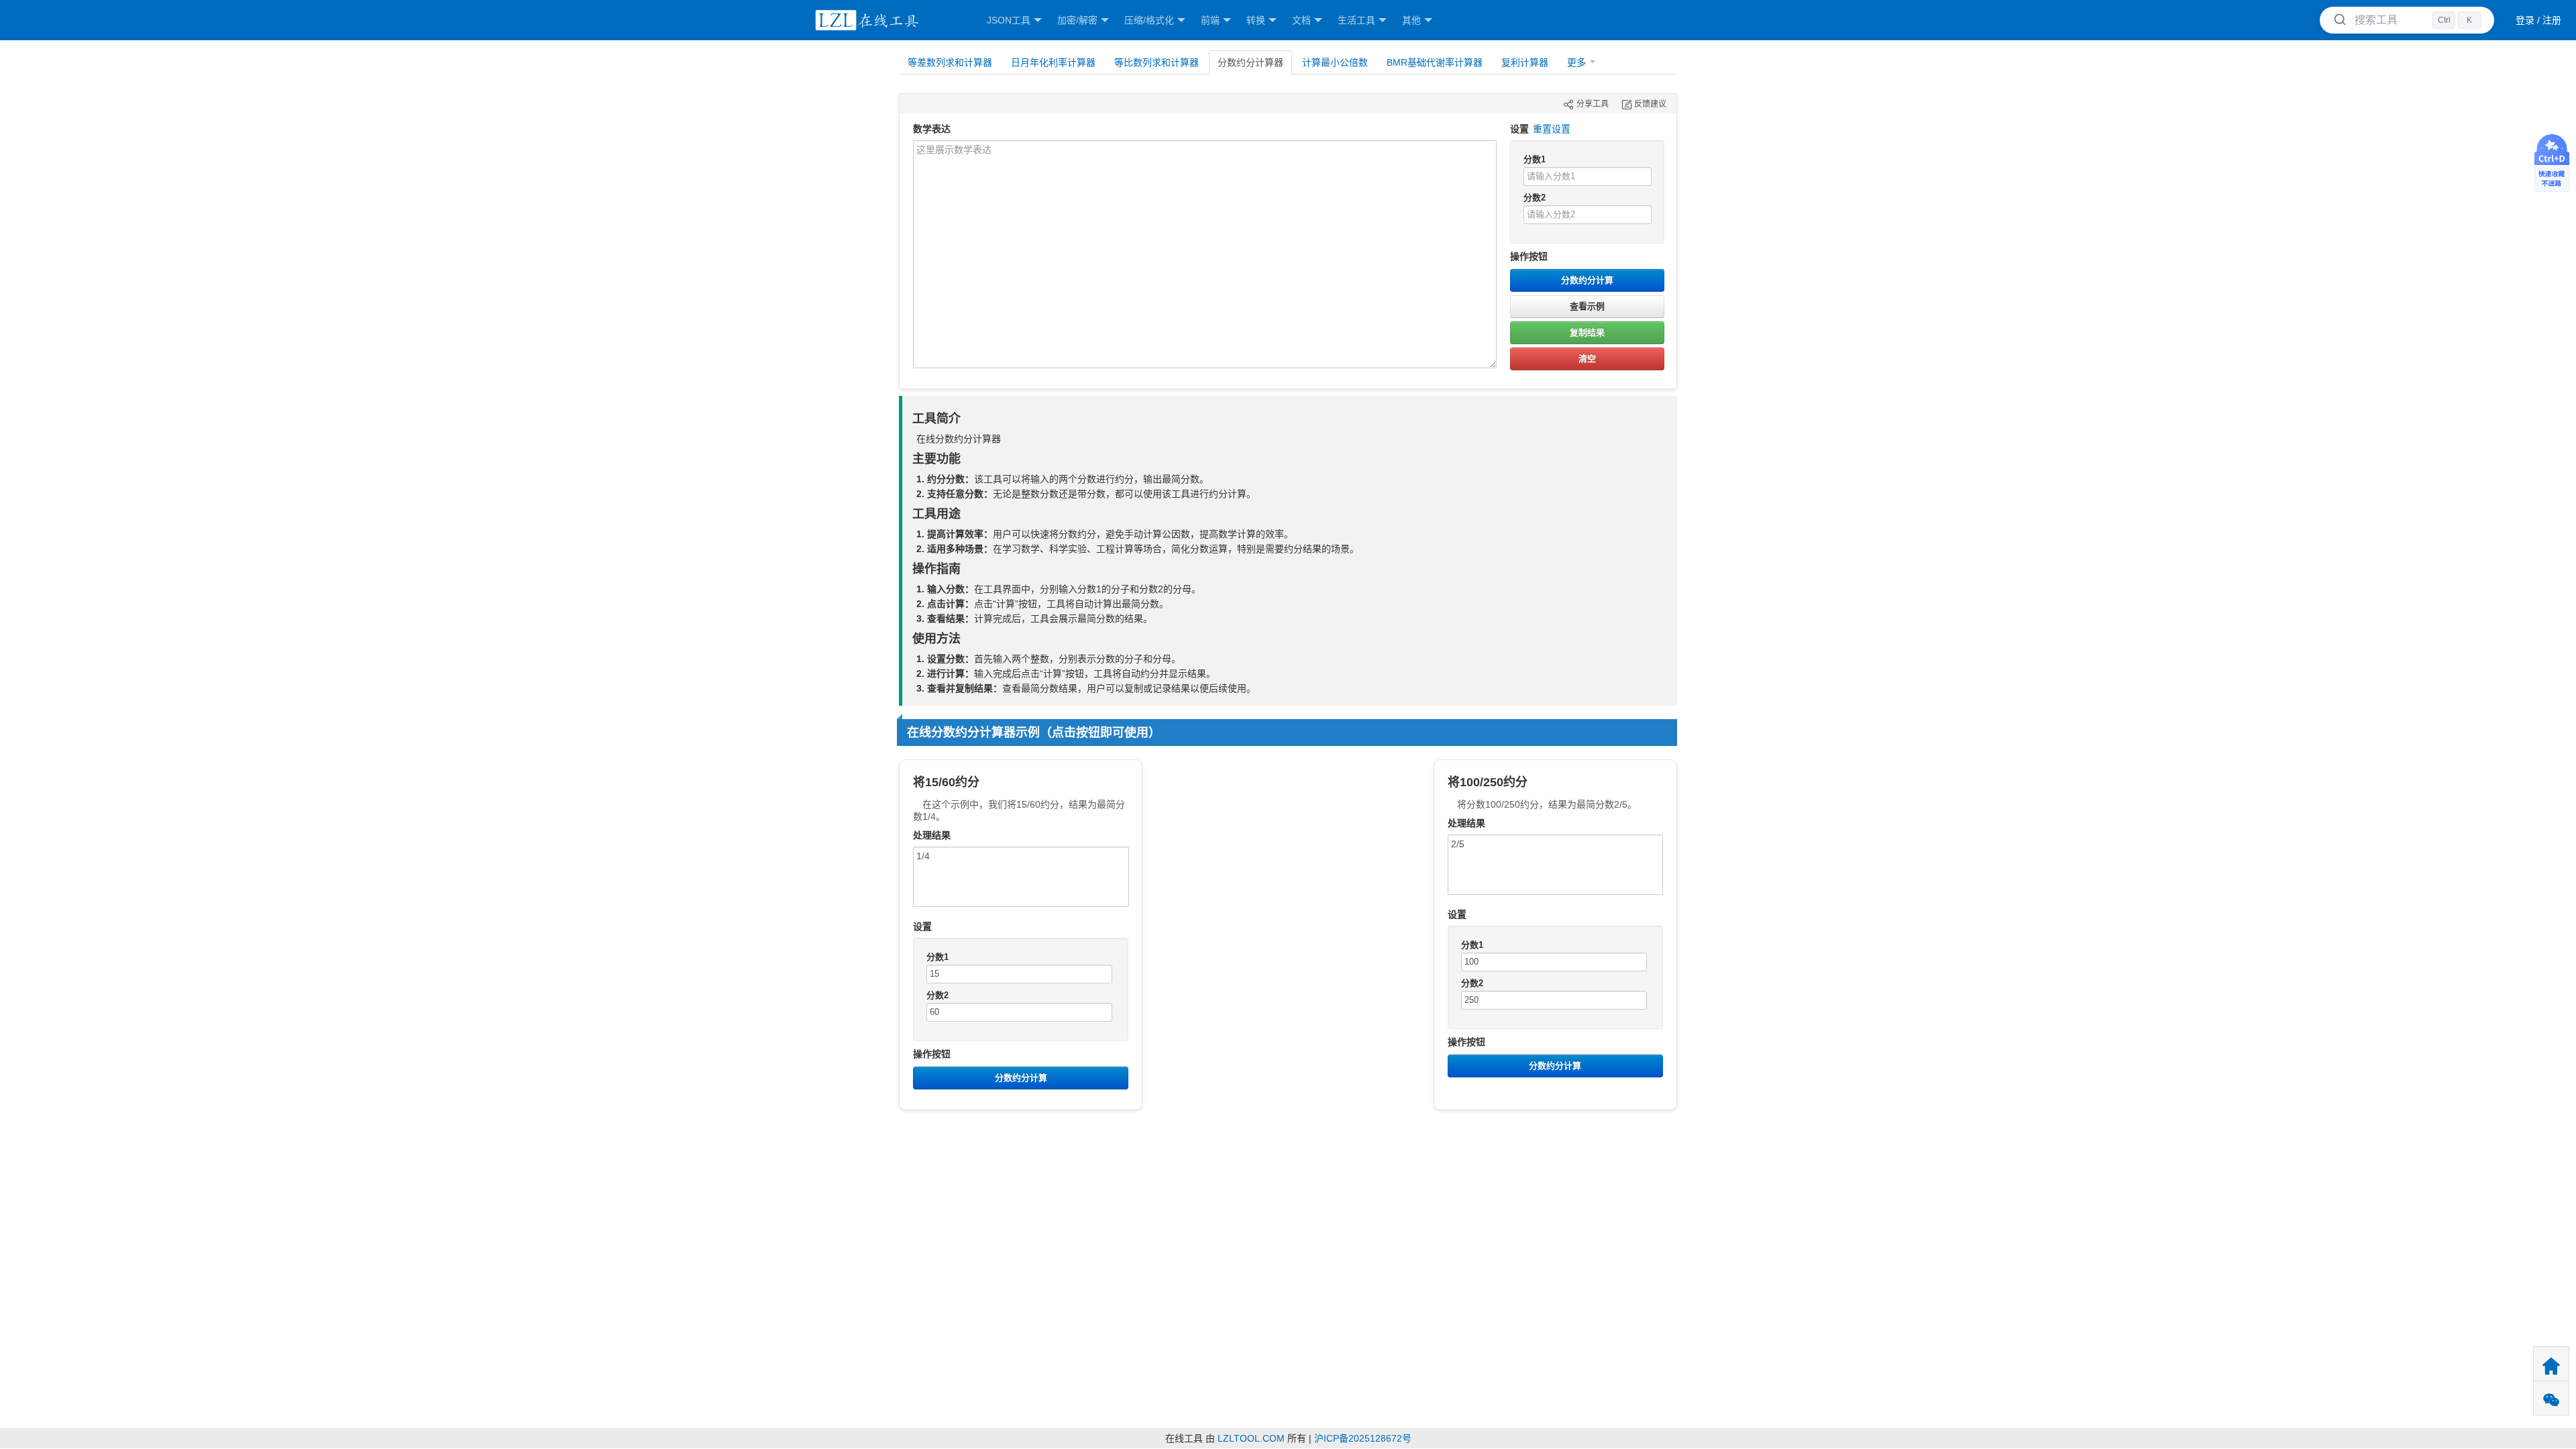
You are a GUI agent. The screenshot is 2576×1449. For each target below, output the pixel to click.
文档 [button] (1301, 20)
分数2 (1535, 198)
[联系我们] (2551, 1398)
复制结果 (1587, 332)
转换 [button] (1256, 20)
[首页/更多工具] (2551, 1364)
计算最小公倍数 (1335, 62)
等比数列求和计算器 (1157, 62)
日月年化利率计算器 (1053, 62)
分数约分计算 (1587, 280)
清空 (1587, 359)
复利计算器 (1525, 62)
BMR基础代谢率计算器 (1435, 62)
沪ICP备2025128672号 (1363, 1438)
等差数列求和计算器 (950, 62)
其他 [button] (1411, 20)
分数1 (1535, 159)
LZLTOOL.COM (1251, 1438)
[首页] (865, 20)
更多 (1576, 62)
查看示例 (1587, 306)
